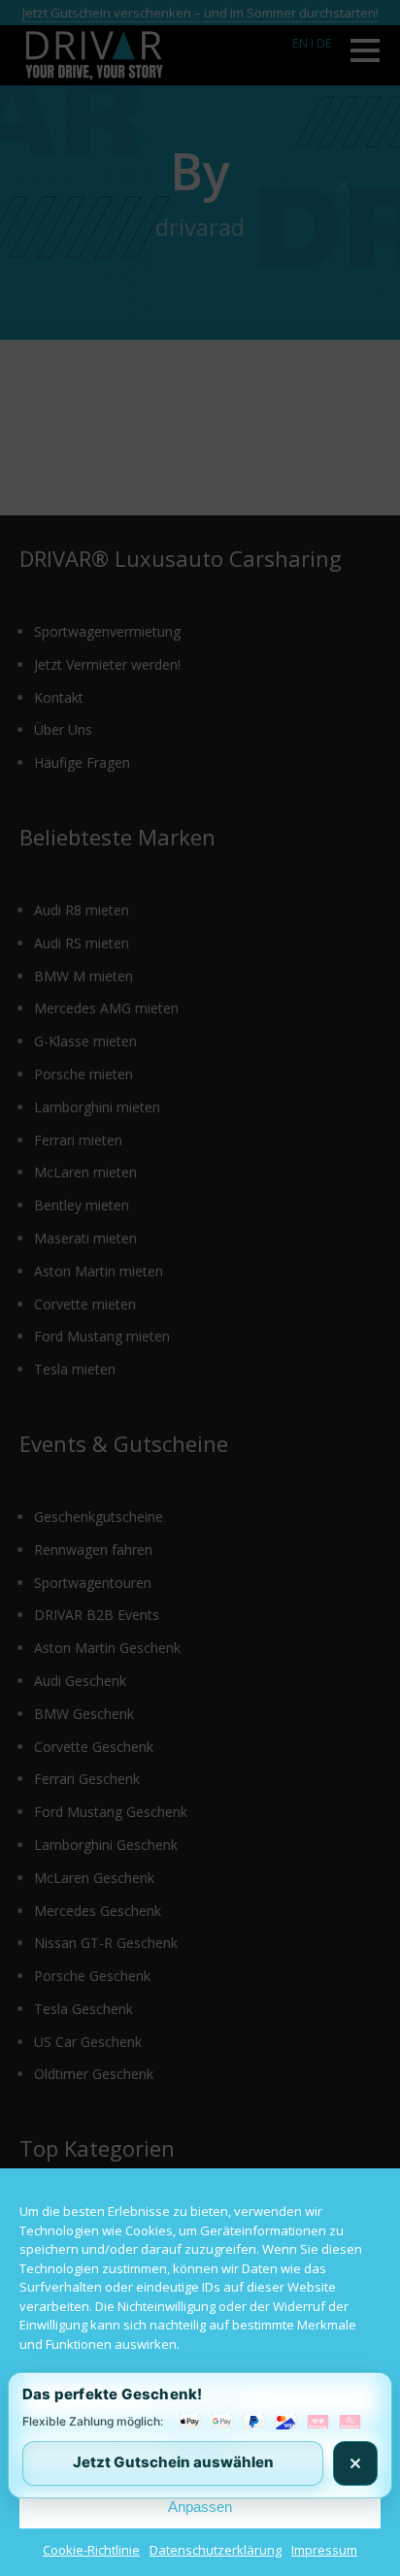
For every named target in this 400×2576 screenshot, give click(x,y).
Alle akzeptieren (200, 2400)
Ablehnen (200, 2453)
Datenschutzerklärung (216, 2550)
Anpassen (200, 2507)
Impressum (324, 2550)
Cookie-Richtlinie (91, 2550)
